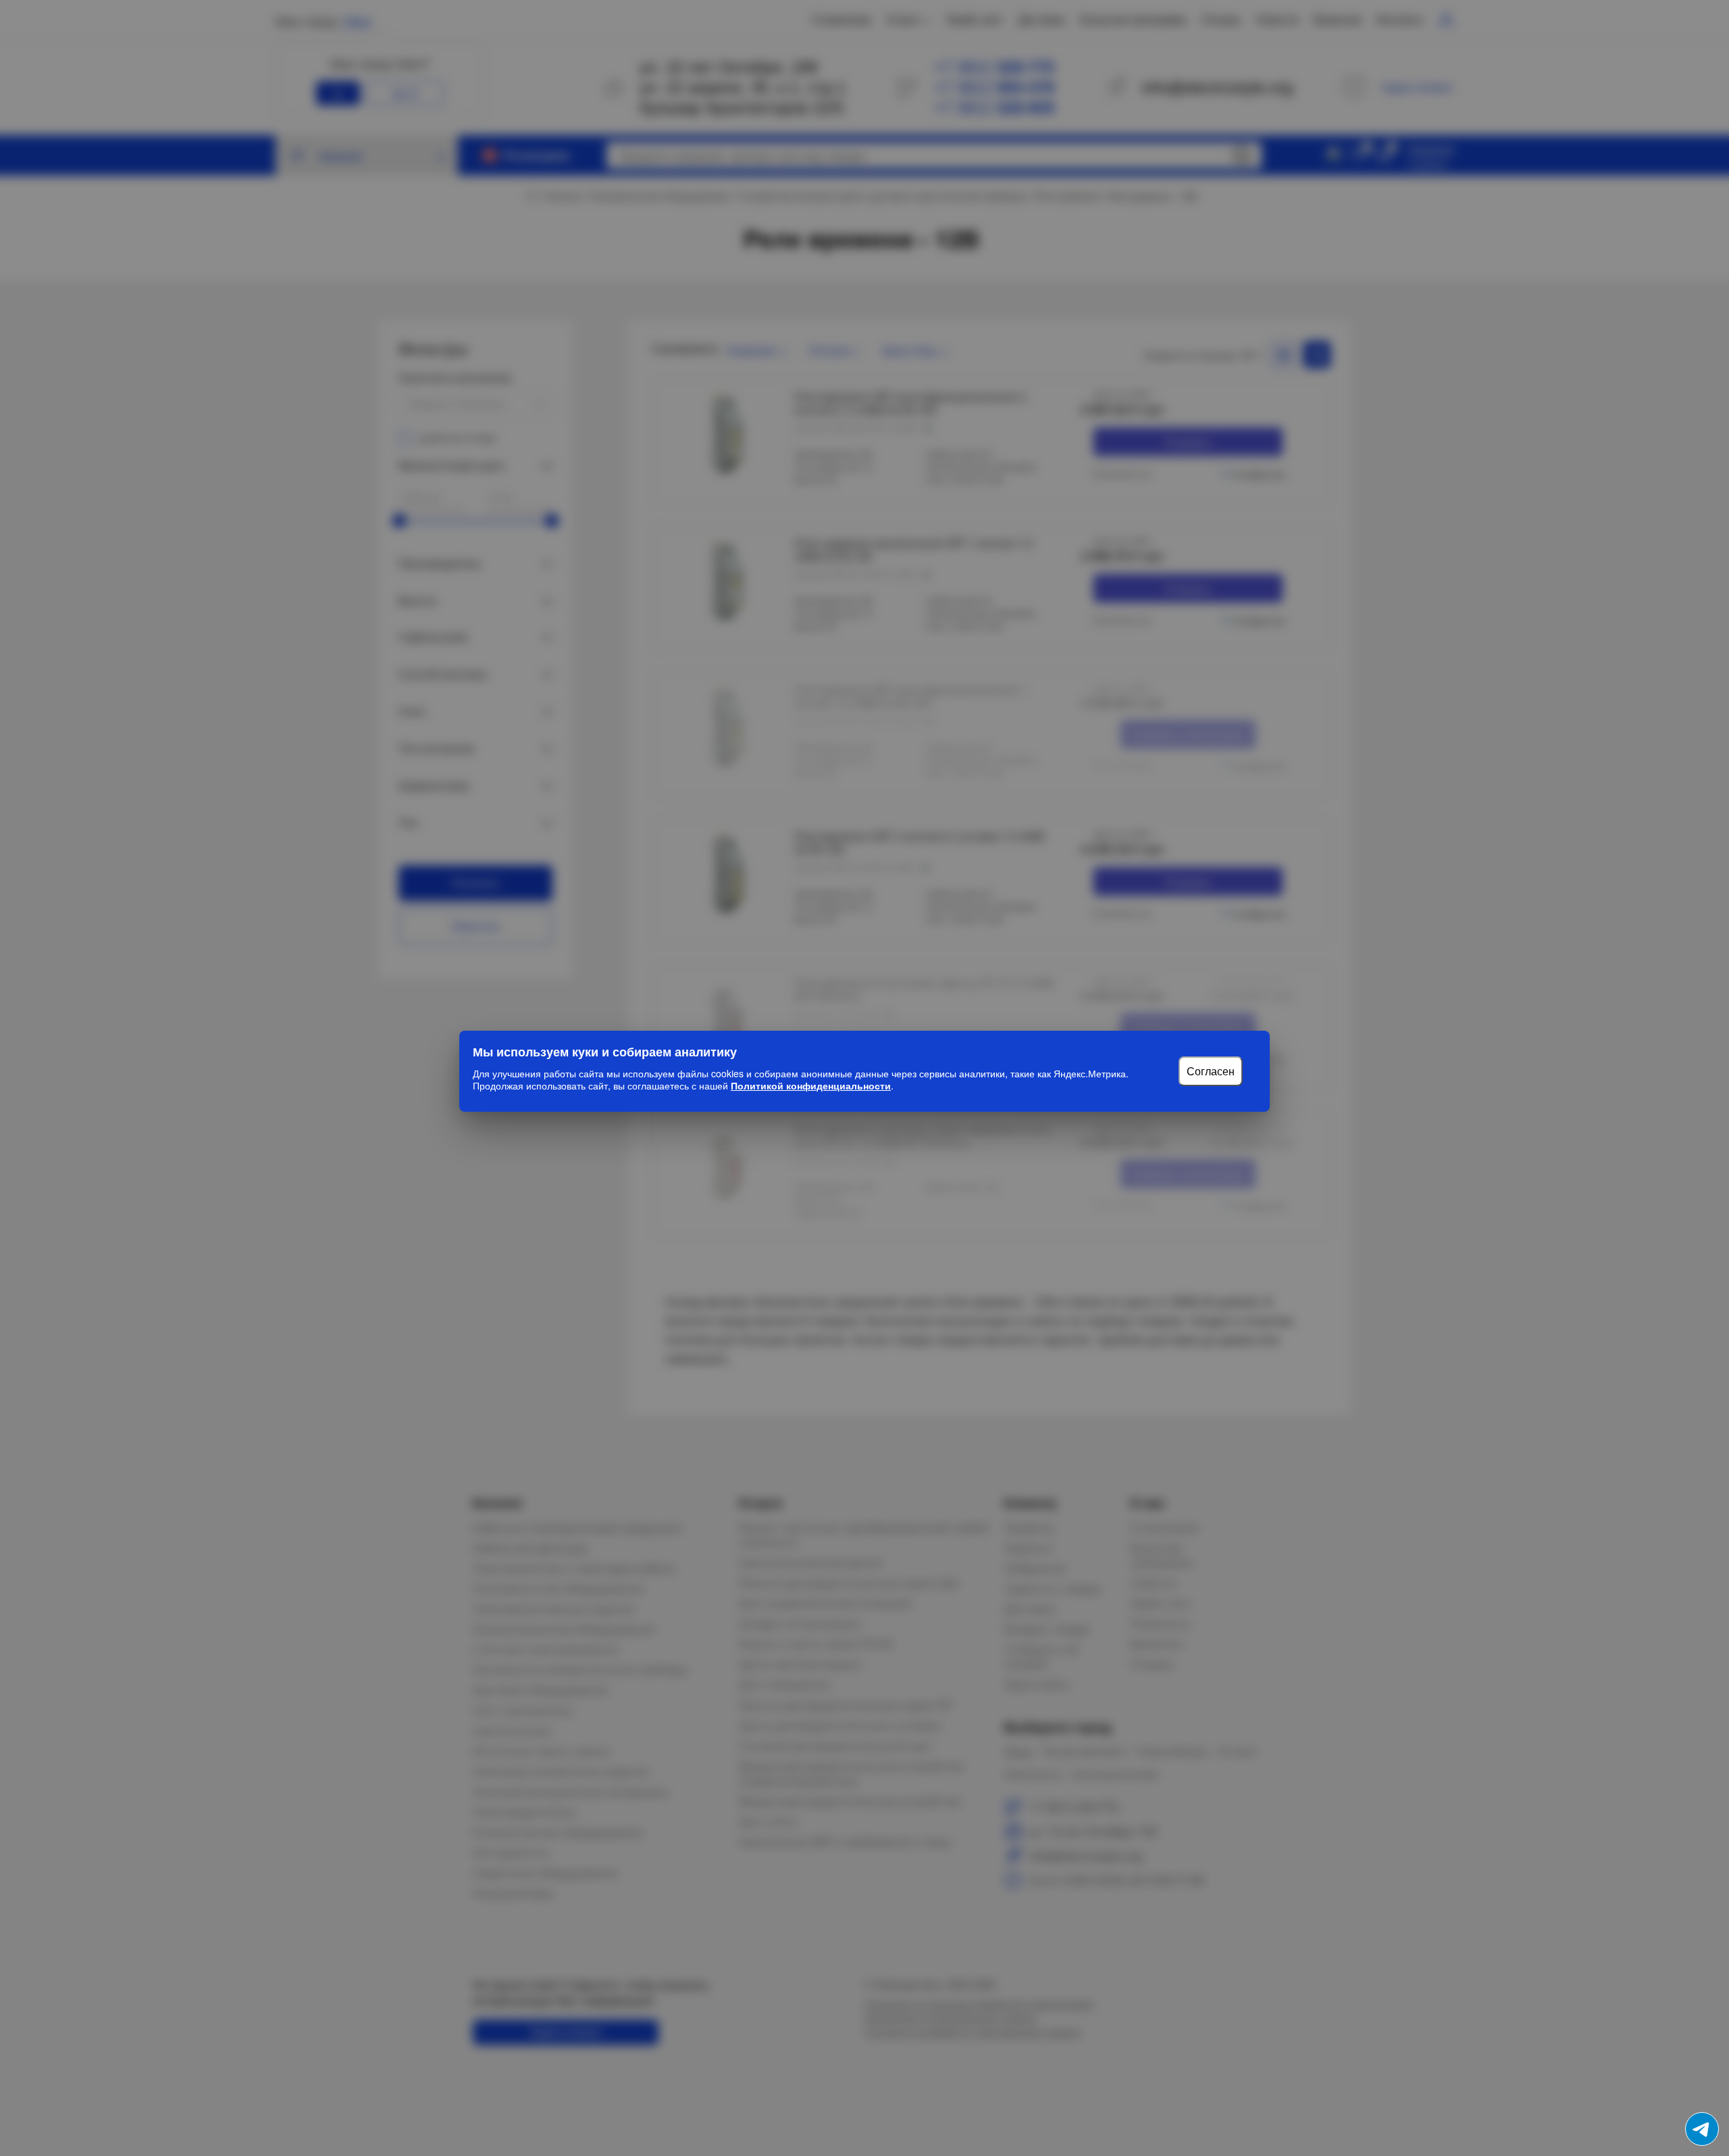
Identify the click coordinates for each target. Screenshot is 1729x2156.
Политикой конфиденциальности (811, 1085)
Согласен (1211, 1071)
